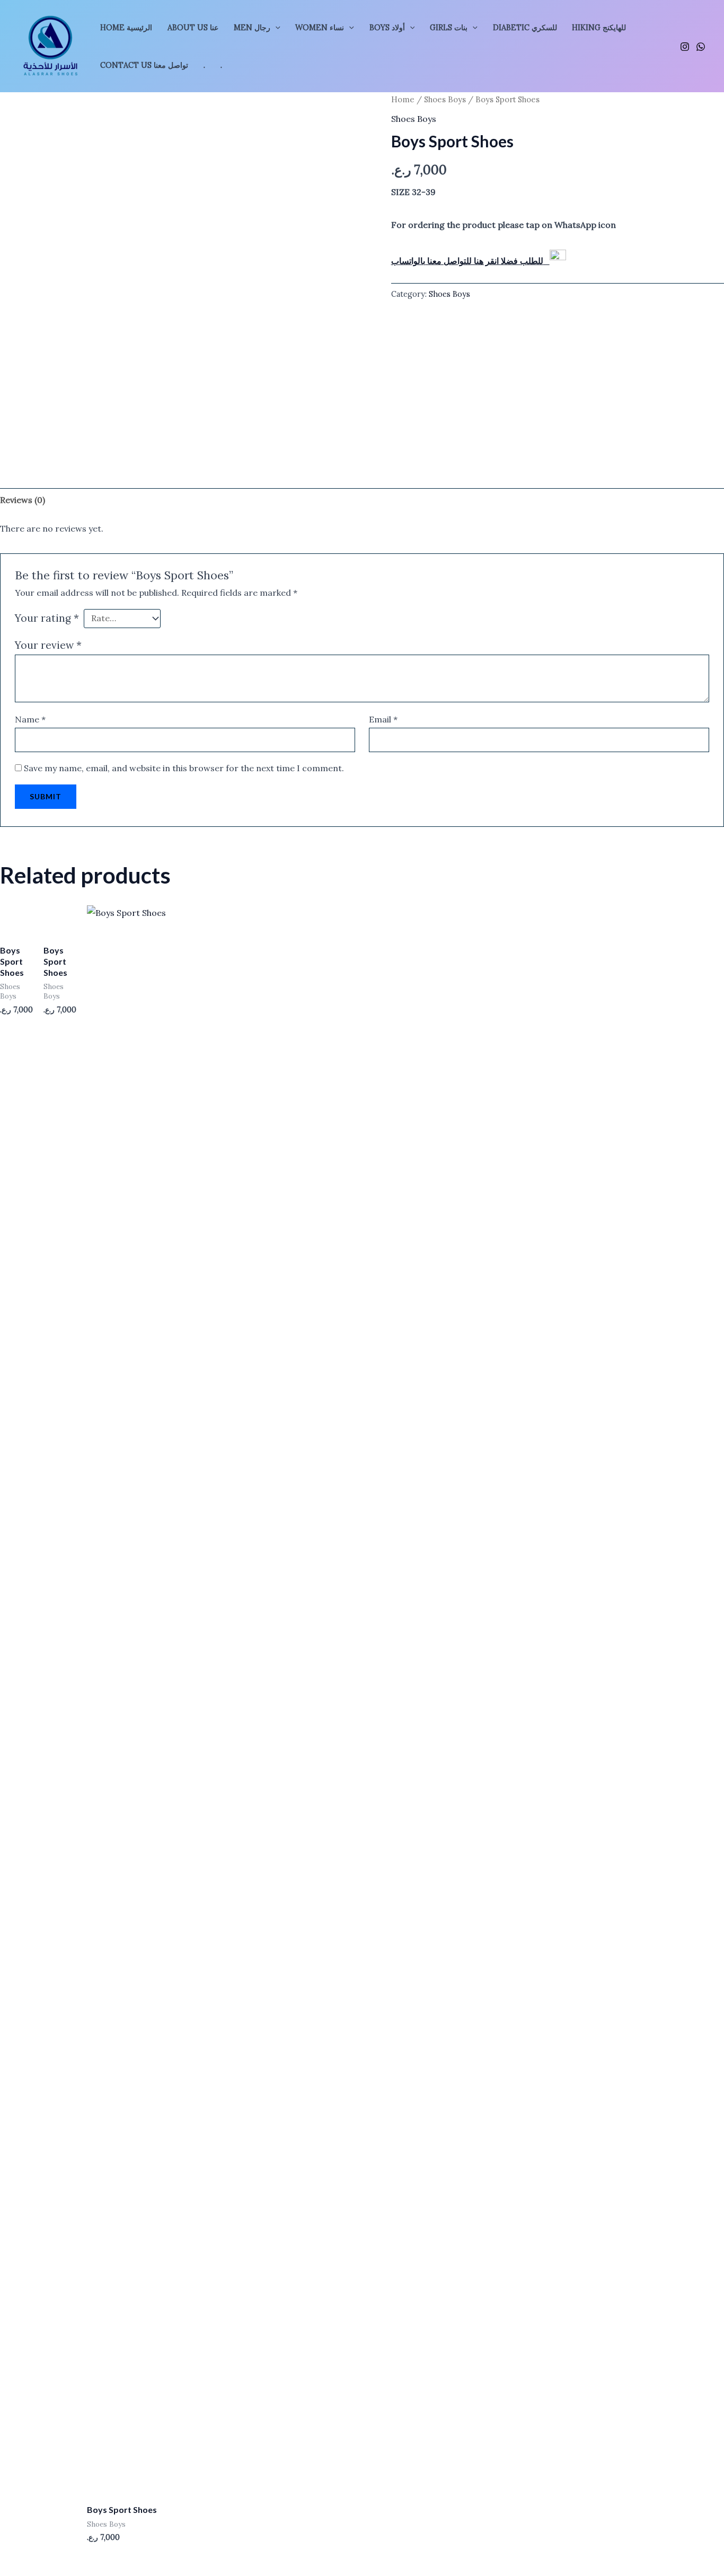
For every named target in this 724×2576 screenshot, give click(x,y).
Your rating (47, 618)
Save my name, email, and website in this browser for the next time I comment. (184, 768)
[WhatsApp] (701, 47)
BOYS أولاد (387, 28)
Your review (48, 645)
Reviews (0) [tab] (23, 500)
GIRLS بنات (449, 28)
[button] (275, 28)
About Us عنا (193, 28)
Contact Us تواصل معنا (144, 65)
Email (383, 719)
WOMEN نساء (320, 28)
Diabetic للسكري (525, 28)
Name (30, 719)
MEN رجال (252, 28)
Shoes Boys (445, 99)
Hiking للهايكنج (599, 28)
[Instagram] (685, 47)
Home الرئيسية (126, 28)
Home (403, 99)
